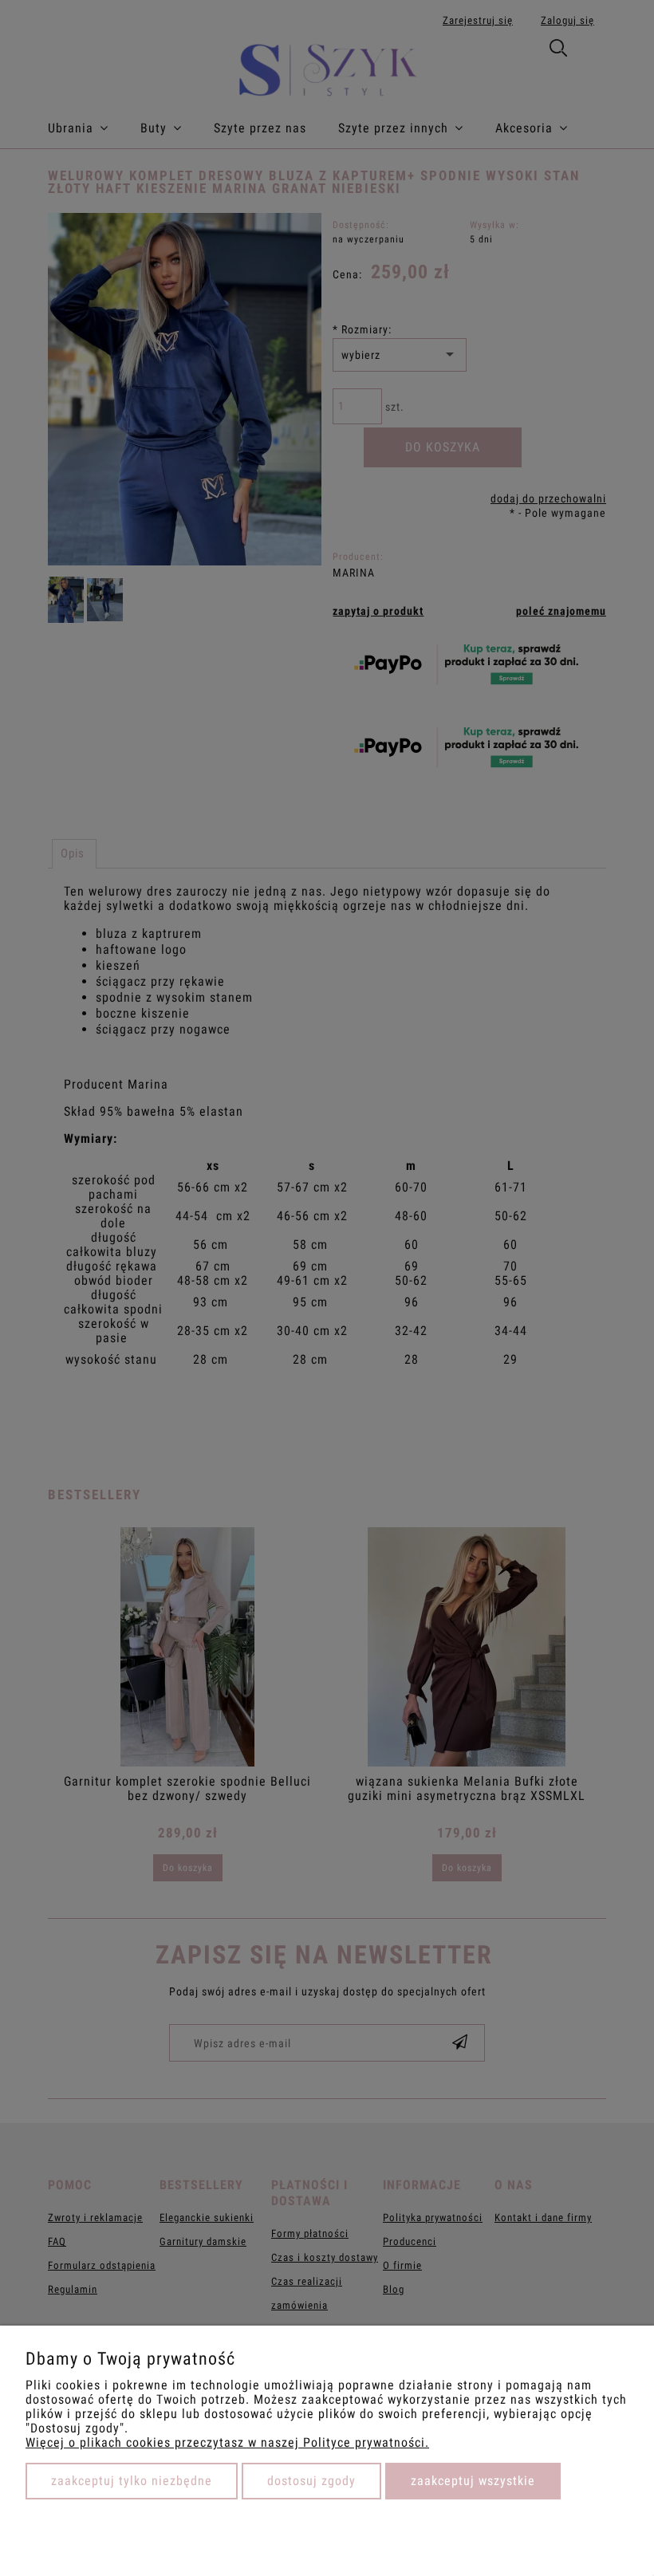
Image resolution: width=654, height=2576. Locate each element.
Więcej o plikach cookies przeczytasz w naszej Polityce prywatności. (227, 2442)
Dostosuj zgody (311, 2481)
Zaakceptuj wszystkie (473, 2481)
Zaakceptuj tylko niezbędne (132, 2481)
